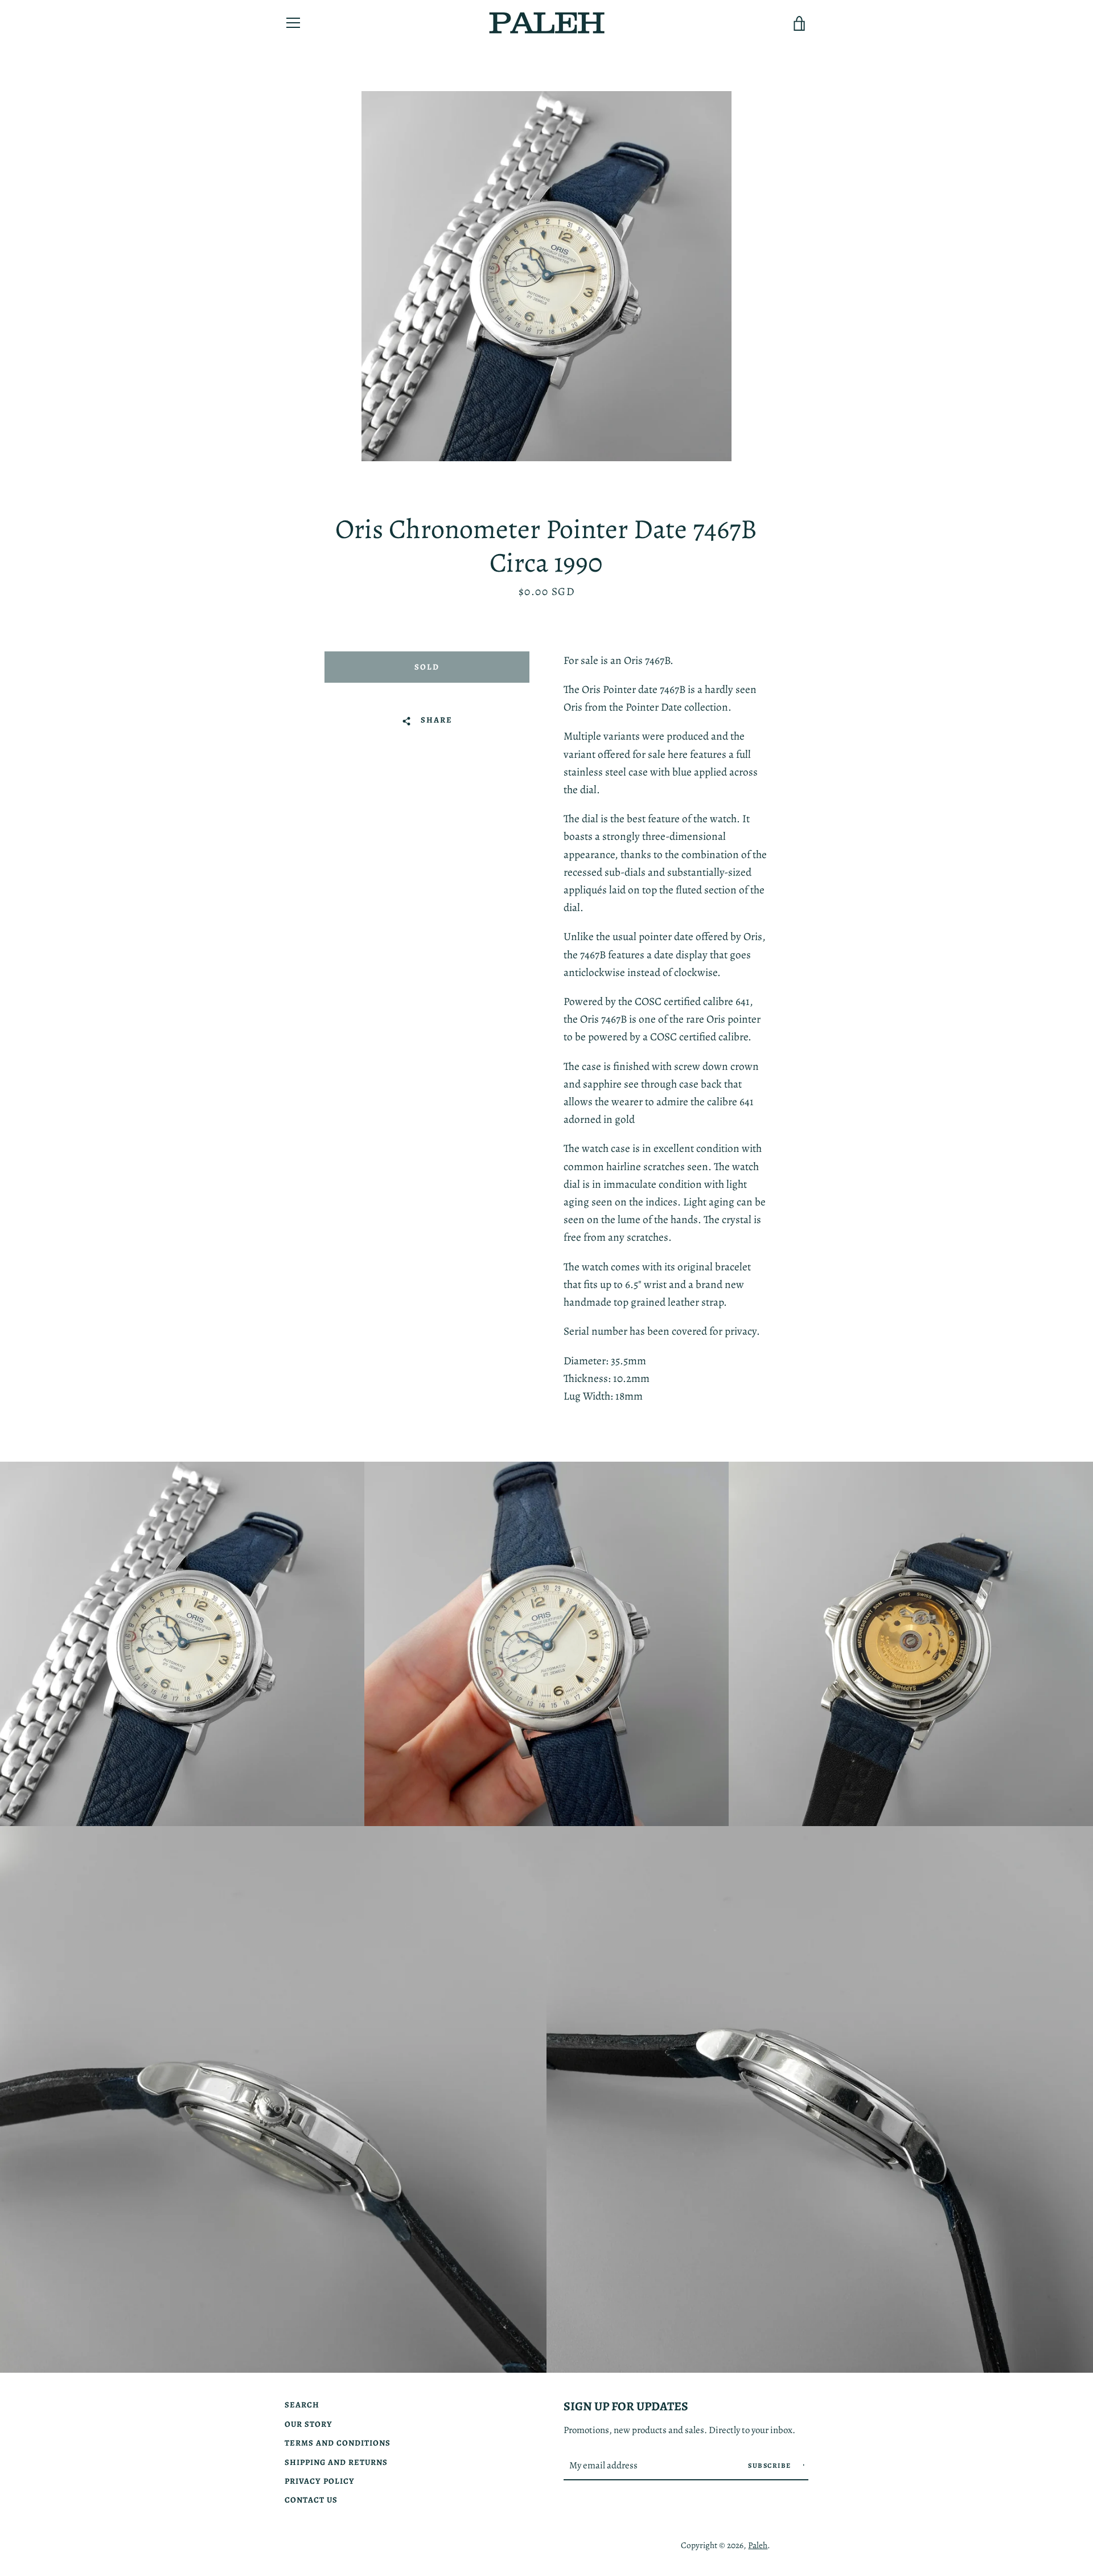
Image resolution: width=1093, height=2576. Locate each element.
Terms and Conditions (338, 2443)
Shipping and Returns (336, 2462)
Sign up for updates (626, 2406)
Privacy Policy (320, 2481)
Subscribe (771, 2466)
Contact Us (311, 2500)
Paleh (758, 2545)
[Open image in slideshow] (546, 276)
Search (302, 2405)
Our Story (309, 2424)
